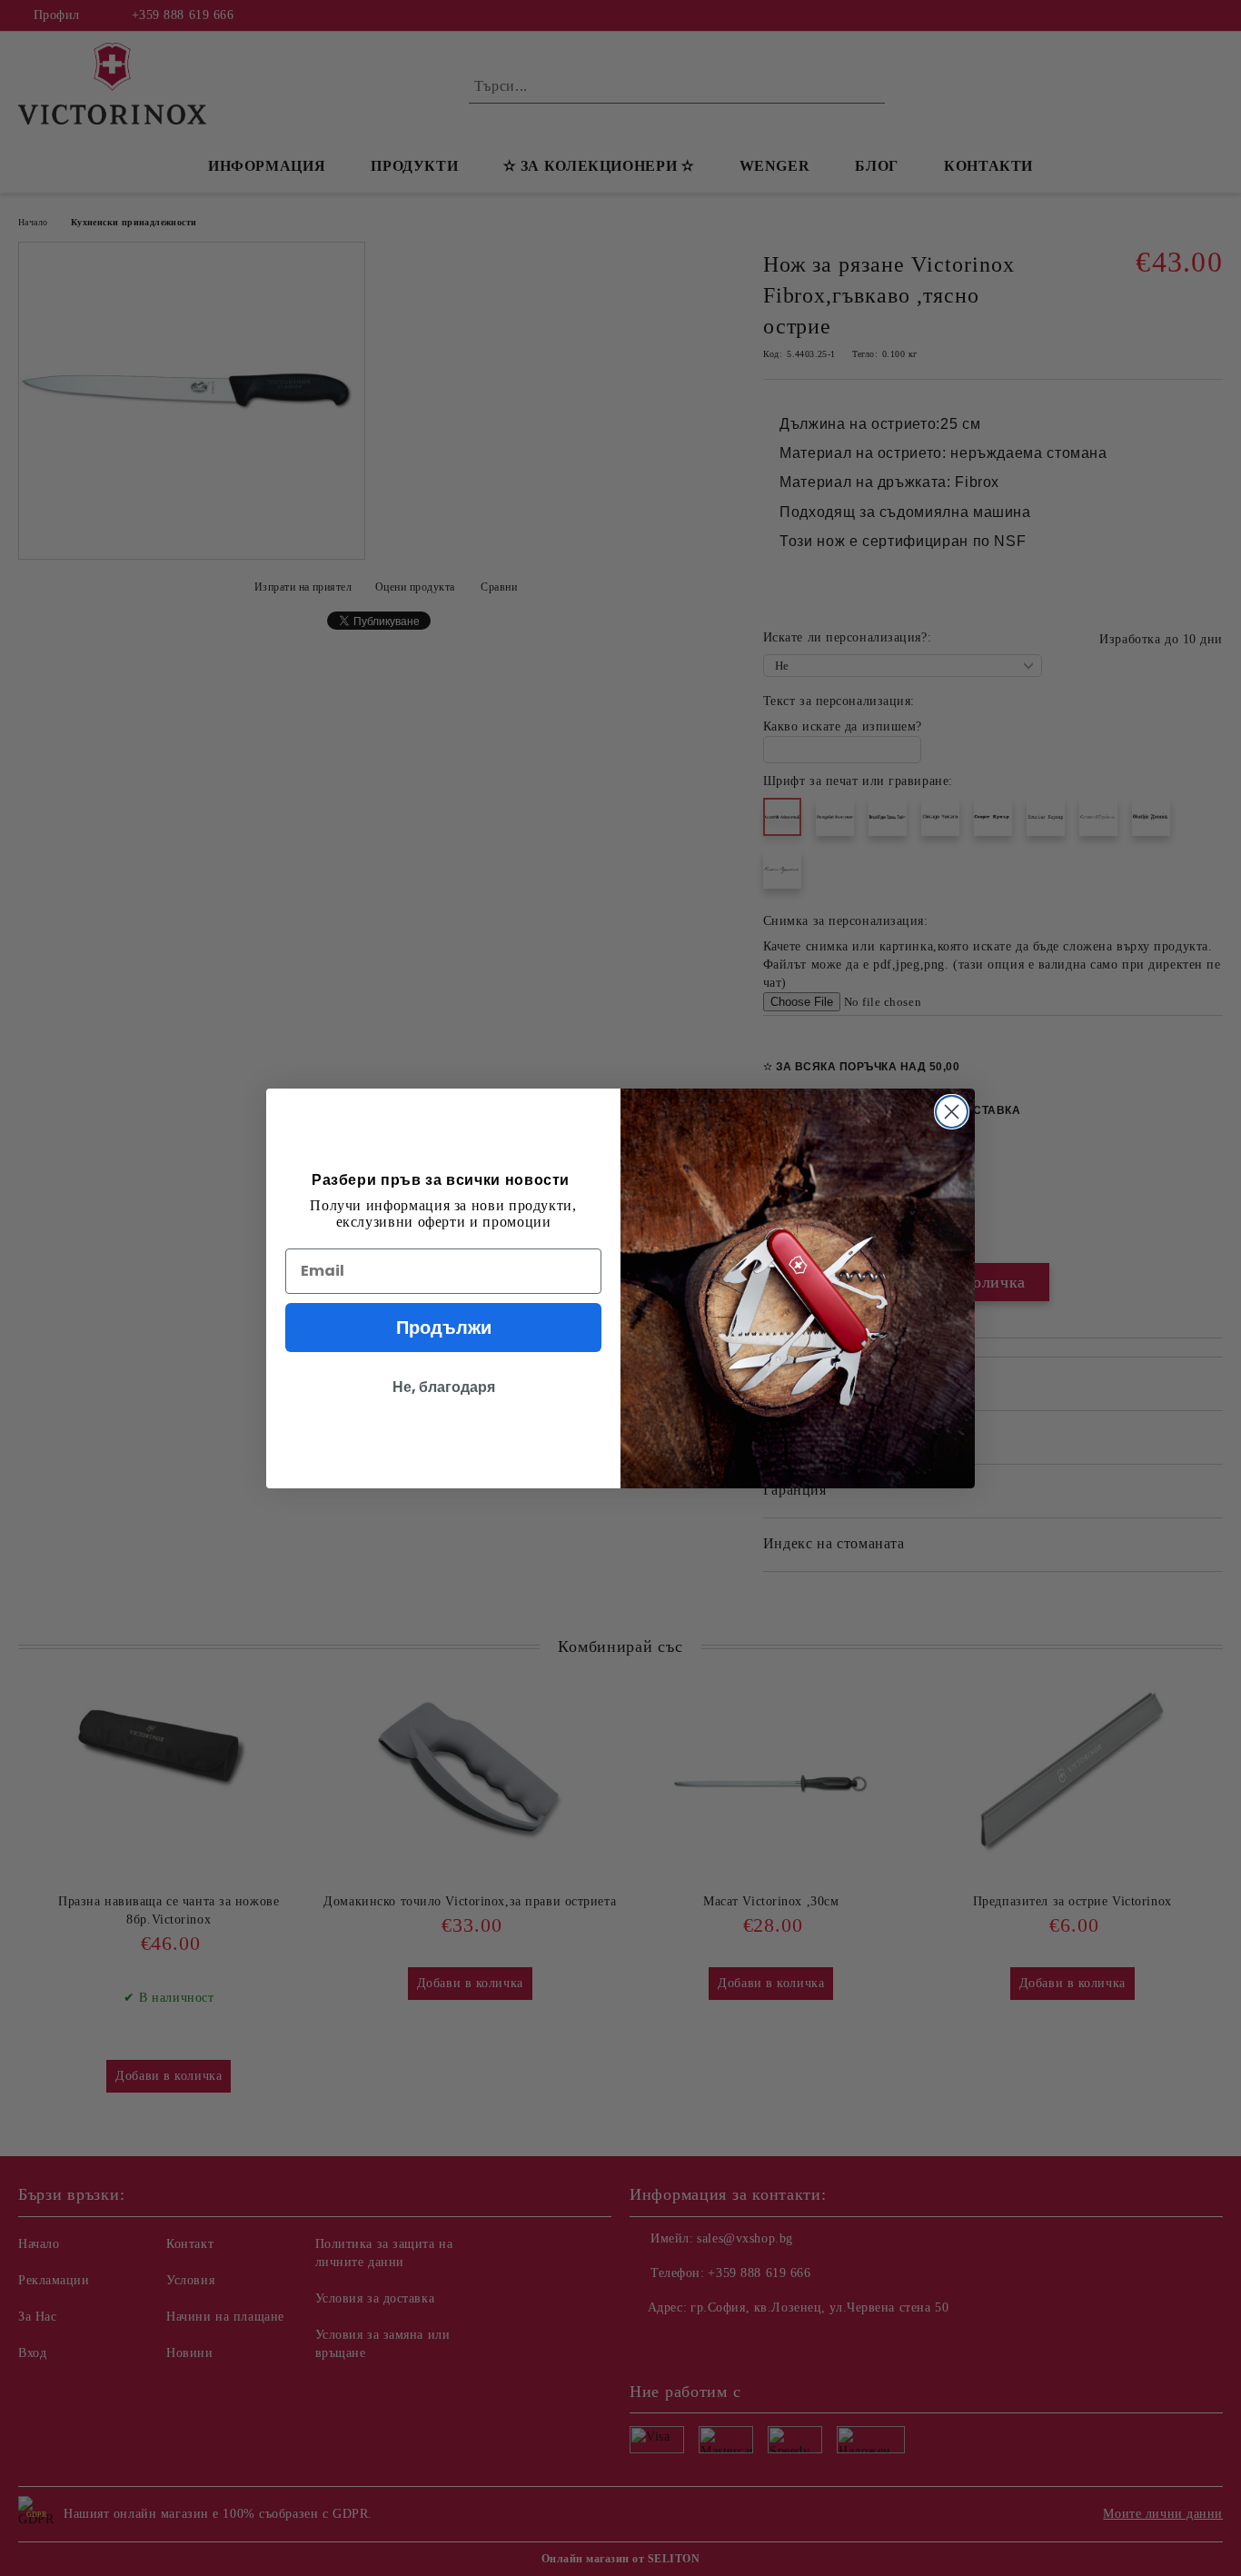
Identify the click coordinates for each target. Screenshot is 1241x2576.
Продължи (444, 1328)
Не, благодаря (444, 1387)
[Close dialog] (952, 1112)
